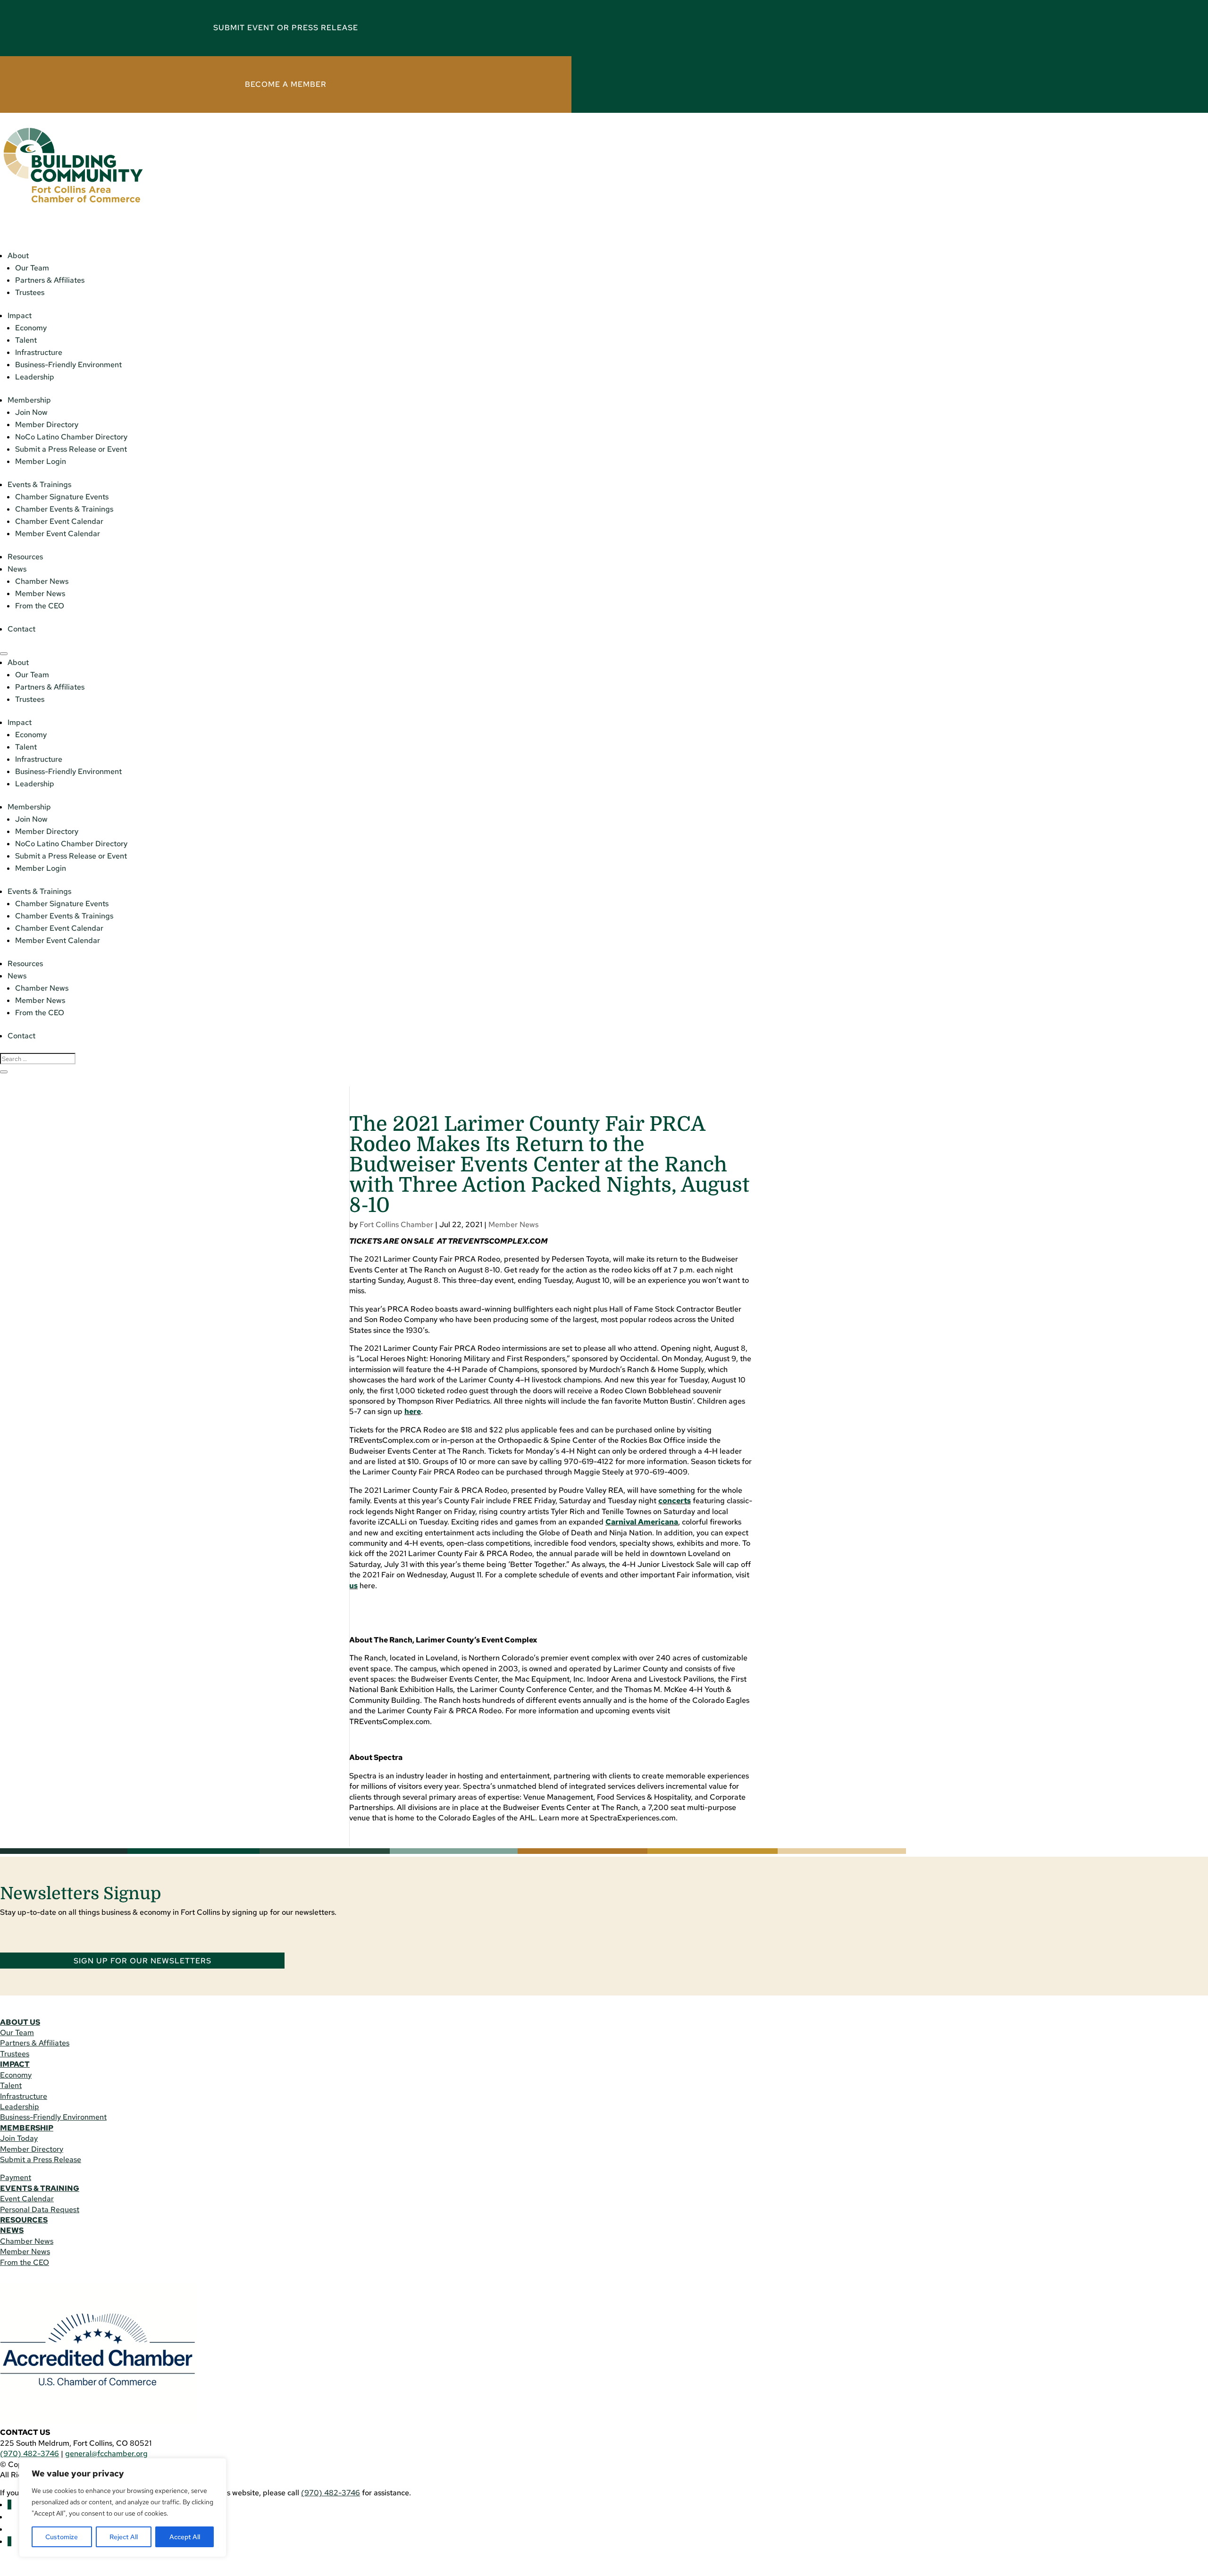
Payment (16, 2177)
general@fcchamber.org (106, 2454)
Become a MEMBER (286, 84)
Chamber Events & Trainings (64, 509)
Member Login (41, 461)
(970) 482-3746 (29, 2454)
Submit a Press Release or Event (71, 449)
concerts (675, 1501)
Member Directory (47, 425)
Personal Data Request (40, 2210)
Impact (20, 316)
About (18, 256)
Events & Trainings (39, 484)
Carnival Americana (642, 1522)
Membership (29, 400)
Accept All (185, 2537)
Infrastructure (39, 352)
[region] (123, 2508)
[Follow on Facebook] (9, 2504)
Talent (26, 340)
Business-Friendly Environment (68, 365)
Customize (62, 2537)
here (413, 1411)
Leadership (35, 377)
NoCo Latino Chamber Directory (71, 437)
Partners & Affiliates (50, 280)
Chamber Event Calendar (59, 521)
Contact (21, 629)
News (17, 569)
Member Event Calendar (58, 534)
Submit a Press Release (41, 2159)
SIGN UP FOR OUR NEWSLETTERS (143, 1960)
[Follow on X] (9, 2541)
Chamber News (42, 581)
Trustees (30, 292)
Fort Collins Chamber (396, 1225)
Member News (40, 593)
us (353, 1586)
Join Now (31, 412)
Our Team (32, 268)
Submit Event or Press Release (286, 28)
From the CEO (40, 606)
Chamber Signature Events (62, 497)
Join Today (19, 2138)
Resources (25, 557)
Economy (31, 328)
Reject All (124, 2537)
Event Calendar (27, 2199)
